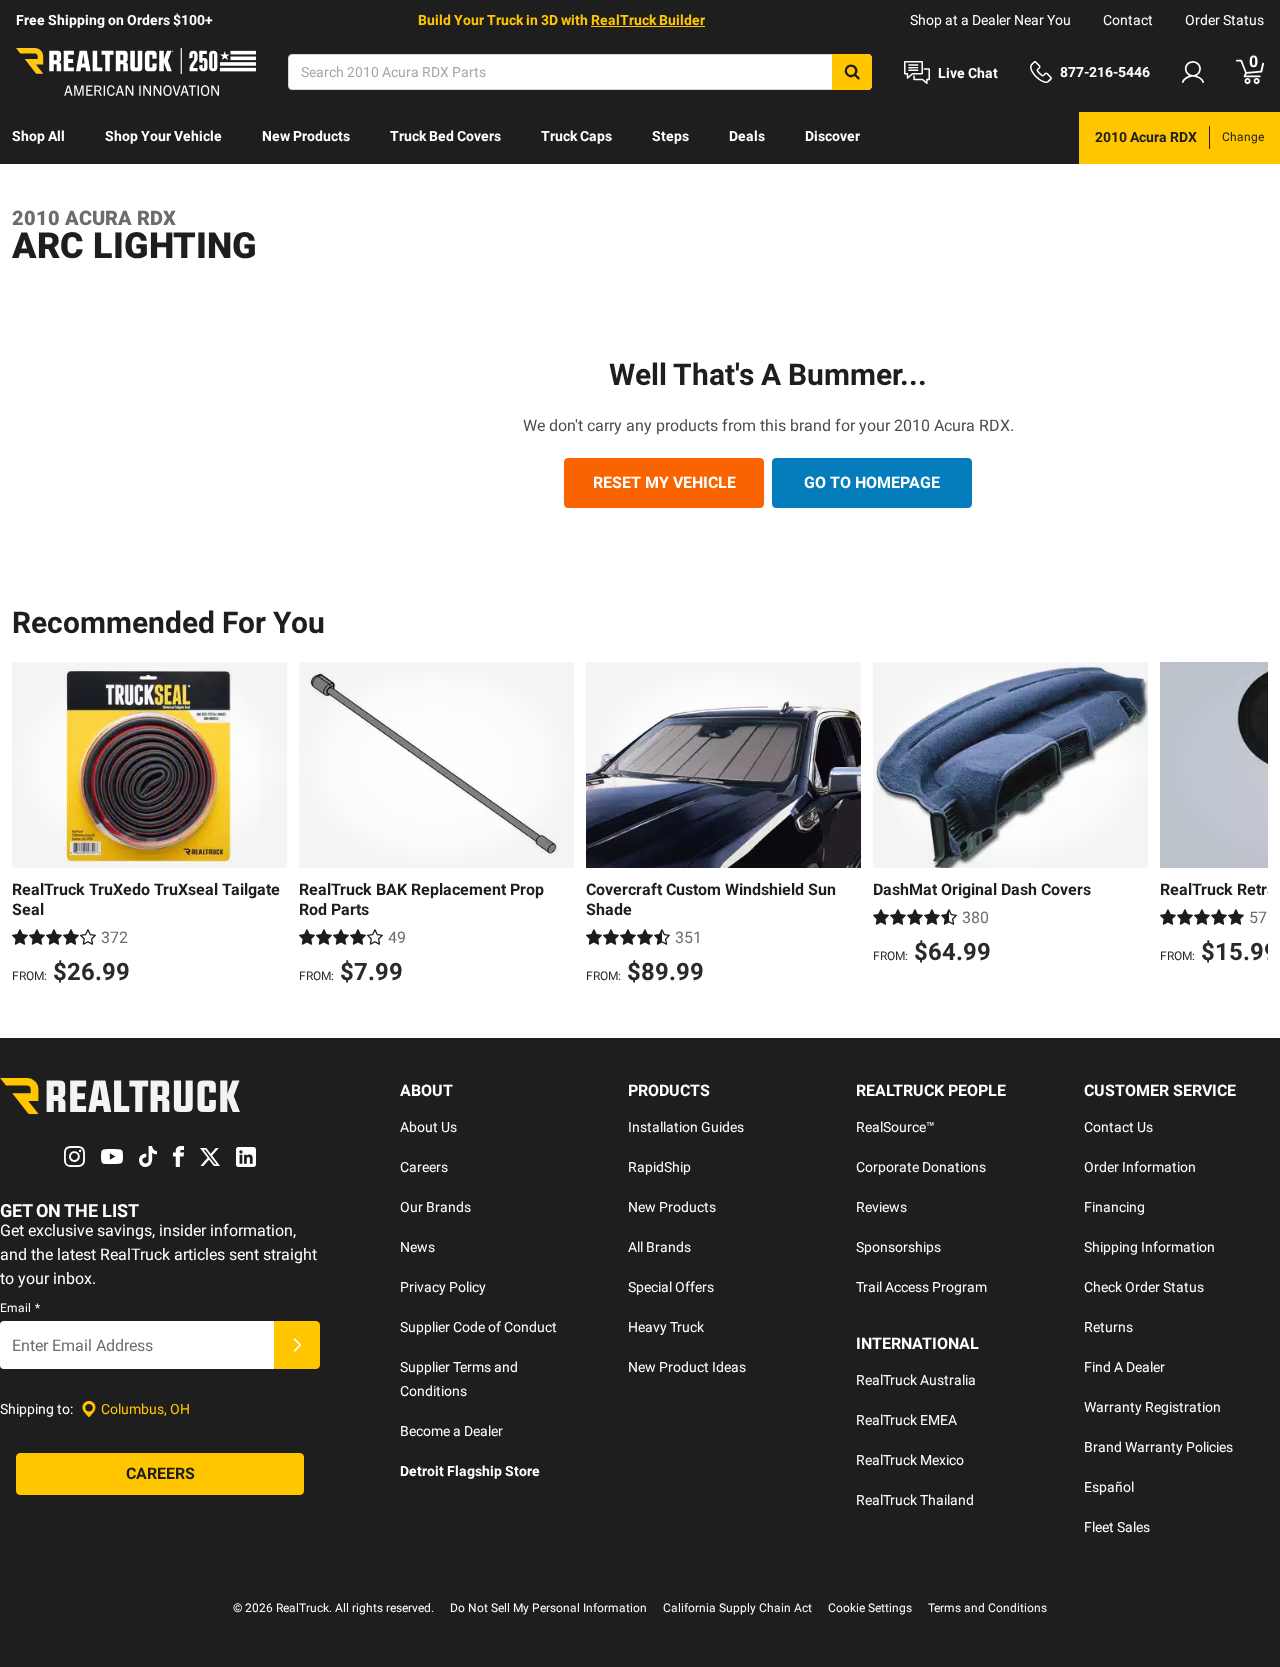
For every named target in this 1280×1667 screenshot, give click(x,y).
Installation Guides (686, 1127)
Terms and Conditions (987, 1608)
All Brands (659, 1247)
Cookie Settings (870, 1608)
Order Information (1140, 1167)
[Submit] (297, 1345)
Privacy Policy (443, 1287)
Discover (832, 136)
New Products (306, 136)
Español (1109, 1487)
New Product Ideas (687, 1367)
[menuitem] (38, 138)
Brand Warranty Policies (1158, 1447)
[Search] (852, 72)
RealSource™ (895, 1127)
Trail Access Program (921, 1287)
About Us (428, 1127)
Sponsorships (898, 1247)
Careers (424, 1167)
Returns (1108, 1327)
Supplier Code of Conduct (478, 1327)
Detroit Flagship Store (470, 1471)
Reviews (881, 1207)
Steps (670, 136)
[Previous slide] (32, 826)
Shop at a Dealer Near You (990, 20)
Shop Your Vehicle (163, 136)
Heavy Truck (666, 1327)
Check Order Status (1144, 1287)
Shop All (38, 136)
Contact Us (1118, 1127)
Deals (747, 136)
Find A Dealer (1124, 1367)
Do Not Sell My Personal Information (548, 1608)
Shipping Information (1149, 1247)
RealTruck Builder (648, 20)
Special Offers (671, 1287)
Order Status (1224, 20)
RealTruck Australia (916, 1380)
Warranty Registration (1152, 1407)
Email (20, 1308)
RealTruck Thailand (915, 1500)
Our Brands (435, 1207)
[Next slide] (1248, 826)
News (417, 1247)
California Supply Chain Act (737, 1608)
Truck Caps (576, 136)
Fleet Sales (1117, 1527)
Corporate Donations (921, 1167)
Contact (1128, 20)
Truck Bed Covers (445, 136)
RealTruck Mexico (910, 1460)
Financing (1114, 1207)
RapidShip (659, 1167)
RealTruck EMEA (906, 1420)
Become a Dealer (451, 1431)
